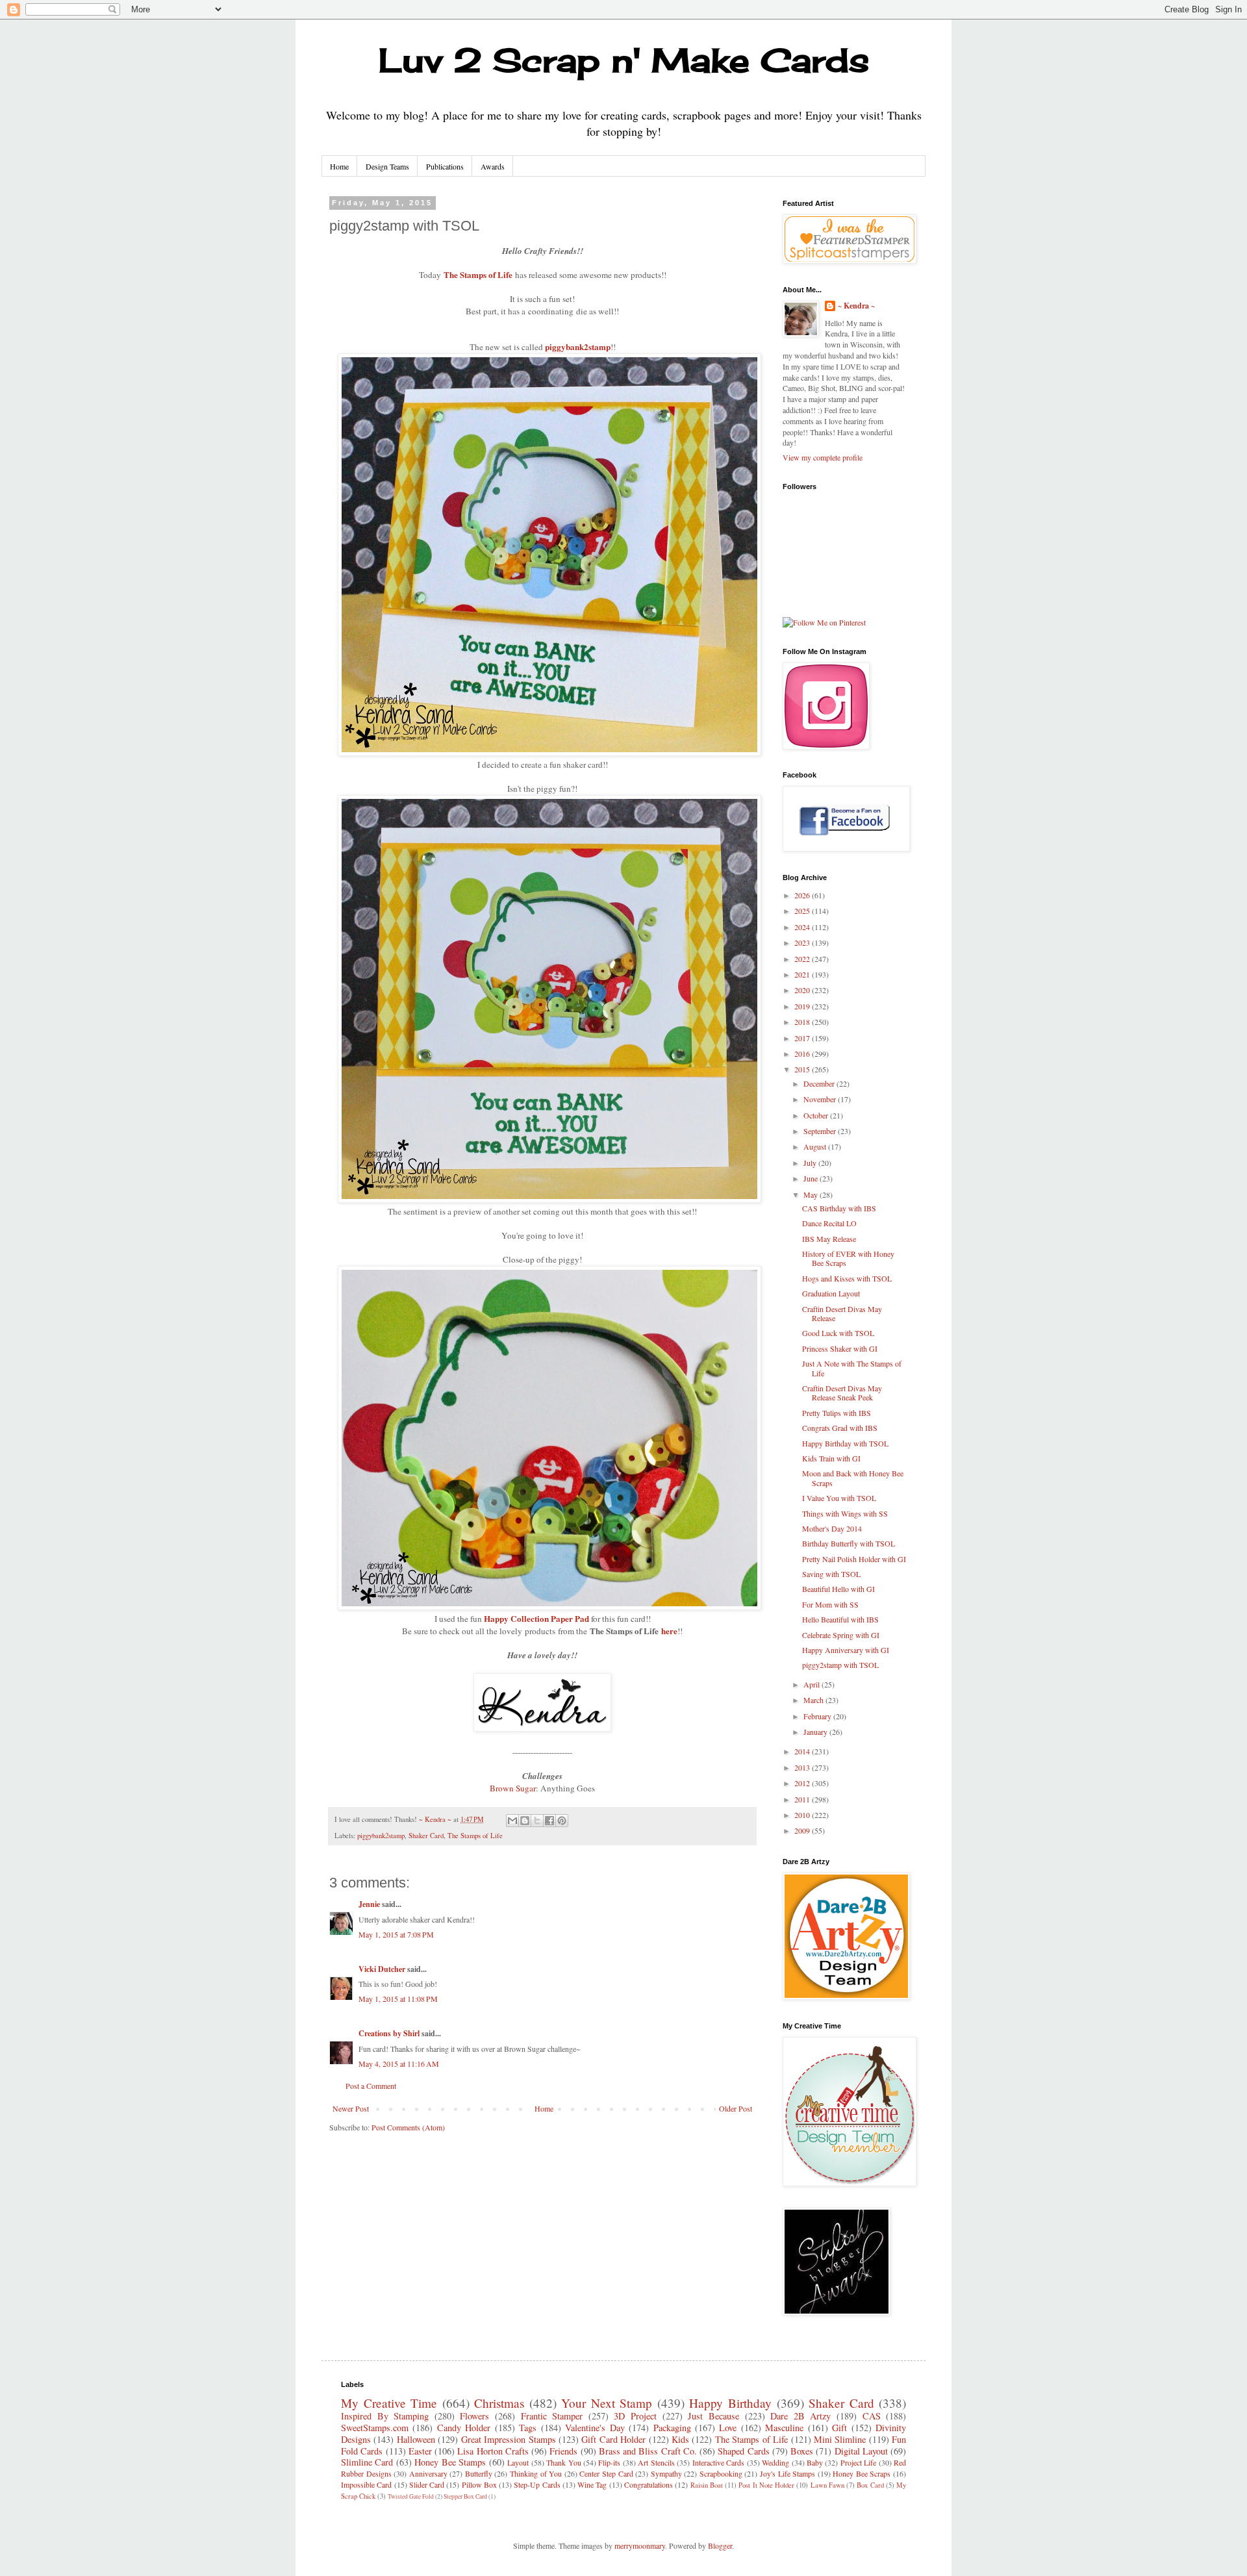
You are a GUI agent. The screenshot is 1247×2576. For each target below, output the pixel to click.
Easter (420, 2451)
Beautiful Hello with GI (838, 1589)
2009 (803, 1830)
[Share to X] (537, 1821)
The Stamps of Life (478, 274)
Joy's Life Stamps (787, 2473)
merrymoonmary (640, 2545)
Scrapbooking (721, 2473)
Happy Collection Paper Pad (536, 1618)
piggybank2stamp (578, 347)
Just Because (713, 2416)
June (812, 1178)
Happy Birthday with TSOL (845, 1443)
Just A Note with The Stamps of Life (852, 1368)
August (816, 1146)
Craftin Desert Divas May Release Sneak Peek (842, 1393)
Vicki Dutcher (382, 1969)
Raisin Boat (707, 2485)
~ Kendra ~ (856, 306)
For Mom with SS (830, 1604)
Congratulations (649, 2484)
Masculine (784, 2428)
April (812, 1684)
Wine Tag (592, 2484)
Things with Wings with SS (845, 1513)
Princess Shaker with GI (840, 1348)
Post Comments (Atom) (408, 2127)
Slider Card (427, 2484)
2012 (803, 1783)
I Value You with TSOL (839, 1498)
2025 (803, 911)
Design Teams (387, 166)
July (811, 1163)
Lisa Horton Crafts (493, 2451)
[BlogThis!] (525, 1821)
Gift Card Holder (613, 2439)
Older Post (736, 2108)
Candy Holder (464, 2428)
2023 (803, 942)
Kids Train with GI (831, 1458)
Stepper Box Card (465, 2496)
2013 (803, 1767)
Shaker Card (426, 1836)
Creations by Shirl (389, 2033)
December (820, 1083)
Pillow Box (479, 2484)
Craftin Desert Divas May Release (842, 1313)
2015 (803, 1069)
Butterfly (479, 2473)
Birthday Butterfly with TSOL (849, 1543)
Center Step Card (606, 2473)
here (669, 1631)
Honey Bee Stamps (450, 2462)
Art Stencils (656, 2462)
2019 (803, 1006)
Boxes (802, 2451)
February (818, 1716)
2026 (803, 895)
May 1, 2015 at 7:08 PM (396, 1934)
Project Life (858, 2462)
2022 (803, 959)
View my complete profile (823, 457)
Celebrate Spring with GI (841, 1635)
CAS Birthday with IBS (839, 1208)
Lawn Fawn (827, 2485)
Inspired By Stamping (385, 2416)
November (821, 1099)
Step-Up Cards (537, 2484)
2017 (803, 1038)
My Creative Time (389, 2403)
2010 (803, 1815)
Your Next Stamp (607, 2403)
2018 (803, 1022)
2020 (803, 990)
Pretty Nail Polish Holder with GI (854, 1559)
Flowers (474, 2416)
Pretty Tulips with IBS (837, 1413)
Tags (528, 2428)
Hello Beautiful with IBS (840, 1619)
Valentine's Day (595, 2428)
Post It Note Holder (766, 2485)
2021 (803, 974)
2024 (803, 927)
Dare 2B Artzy (800, 2416)
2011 (803, 1799)
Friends (563, 2451)
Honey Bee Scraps (862, 2473)
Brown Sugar (513, 1788)
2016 (803, 1054)
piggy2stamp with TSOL (840, 1665)
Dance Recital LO (829, 1223)
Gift (839, 2428)
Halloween (416, 2439)
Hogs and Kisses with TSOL (847, 1278)
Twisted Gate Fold (411, 2496)
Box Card (870, 2485)
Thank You (563, 2462)
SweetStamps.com (375, 2428)
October (817, 1115)
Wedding (775, 2462)
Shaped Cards (743, 2451)
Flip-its (609, 2462)
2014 (803, 1751)
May (812, 1194)
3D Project (635, 2416)
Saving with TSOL (831, 1574)
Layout (518, 2462)
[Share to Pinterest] (562, 1821)
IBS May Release (829, 1239)
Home (339, 166)
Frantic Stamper (552, 2416)
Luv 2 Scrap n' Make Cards (624, 60)
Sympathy (666, 2473)
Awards (493, 166)
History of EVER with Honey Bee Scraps (848, 1258)
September (821, 1131)
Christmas (499, 2403)
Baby (815, 2462)
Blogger (720, 2545)
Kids (680, 2439)
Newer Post (351, 2108)
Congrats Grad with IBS (840, 1428)
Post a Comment (371, 2086)
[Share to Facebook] (549, 1821)
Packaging (672, 2428)
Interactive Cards (718, 2462)
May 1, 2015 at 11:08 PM (398, 1999)
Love (728, 2428)
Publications (445, 166)
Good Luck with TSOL (838, 1333)
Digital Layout (861, 2451)
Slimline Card (367, 2462)
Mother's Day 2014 (832, 1528)
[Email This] (512, 1821)
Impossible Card (366, 2484)
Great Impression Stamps (509, 2439)
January (816, 1732)
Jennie (369, 1904)
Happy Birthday (730, 2403)
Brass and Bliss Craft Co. (648, 2451)
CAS (872, 2416)
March (814, 1700)
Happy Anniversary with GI (846, 1650)
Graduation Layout (831, 1293)
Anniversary (428, 2473)
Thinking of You (536, 2473)
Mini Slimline (840, 2439)
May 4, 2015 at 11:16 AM (399, 2064)
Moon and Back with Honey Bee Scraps (853, 1478)
